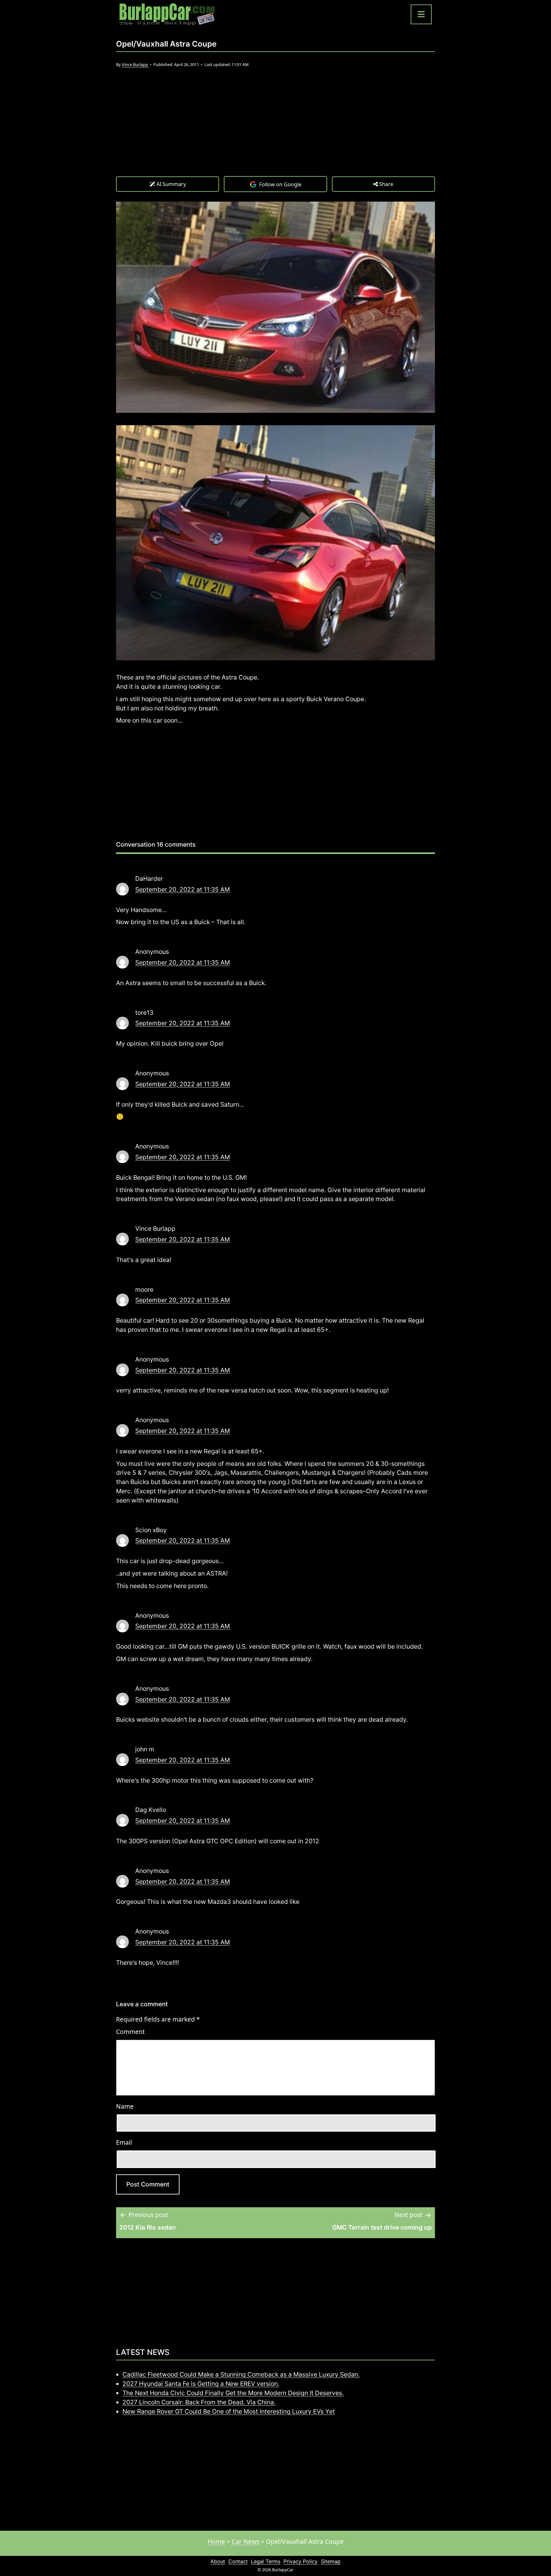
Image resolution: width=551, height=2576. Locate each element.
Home (216, 2541)
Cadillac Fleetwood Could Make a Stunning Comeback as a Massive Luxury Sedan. (241, 2374)
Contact (238, 2561)
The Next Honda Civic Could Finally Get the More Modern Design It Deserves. (233, 2393)
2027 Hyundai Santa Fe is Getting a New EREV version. (201, 2384)
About (218, 2561)
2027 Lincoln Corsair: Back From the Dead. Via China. (199, 2402)
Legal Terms (266, 2561)
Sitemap (331, 2561)
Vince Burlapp (135, 64)
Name (125, 2106)
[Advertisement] (275, 128)
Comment (130, 2032)
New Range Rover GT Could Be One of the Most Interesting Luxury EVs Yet (229, 2411)
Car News (246, 2541)
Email (124, 2142)
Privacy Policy (301, 2561)
